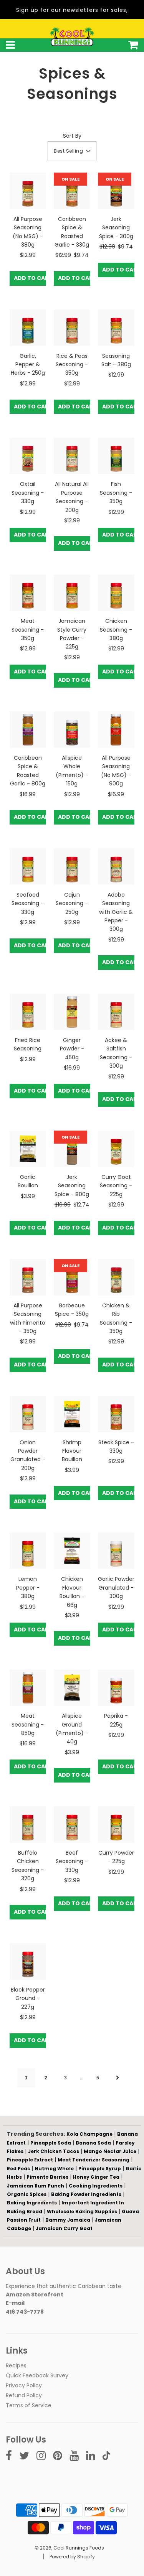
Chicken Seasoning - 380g (116, 630)
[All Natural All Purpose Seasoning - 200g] (72, 456)
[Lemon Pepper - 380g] (28, 1551)
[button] (72, 151)
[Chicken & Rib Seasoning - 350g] (116, 1277)
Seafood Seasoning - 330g (28, 903)
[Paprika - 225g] (116, 1688)
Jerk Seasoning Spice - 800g (72, 1186)
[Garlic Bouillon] (28, 1149)
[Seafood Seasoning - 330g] (28, 867)
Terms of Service (29, 2405)
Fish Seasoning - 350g (116, 493)
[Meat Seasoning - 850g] (28, 1688)
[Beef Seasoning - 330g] (72, 1825)
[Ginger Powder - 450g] (72, 1012)
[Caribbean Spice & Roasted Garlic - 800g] (28, 730)
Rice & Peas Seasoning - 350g (72, 365)
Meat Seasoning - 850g (28, 1724)
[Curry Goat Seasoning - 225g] (116, 1149)
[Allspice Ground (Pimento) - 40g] (72, 1688)
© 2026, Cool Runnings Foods (69, 2548)
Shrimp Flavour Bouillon (72, 1451)
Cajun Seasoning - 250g (72, 903)
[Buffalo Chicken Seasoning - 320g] (28, 1825)
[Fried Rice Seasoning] (28, 1012)
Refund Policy (24, 2395)
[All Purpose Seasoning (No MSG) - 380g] (28, 191)
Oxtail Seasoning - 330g (28, 493)
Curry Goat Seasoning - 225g (116, 1186)
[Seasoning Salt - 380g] (116, 328)
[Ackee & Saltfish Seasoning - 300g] (116, 1012)
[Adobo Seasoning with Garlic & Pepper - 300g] (116, 867)
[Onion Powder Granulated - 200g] (28, 1414)
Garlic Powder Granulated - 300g (116, 1588)
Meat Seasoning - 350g (28, 630)
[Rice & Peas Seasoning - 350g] (72, 328)
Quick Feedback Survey (37, 2375)
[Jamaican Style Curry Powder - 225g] (72, 593)
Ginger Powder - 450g (72, 1049)
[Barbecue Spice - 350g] (72, 1277)
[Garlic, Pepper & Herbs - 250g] (28, 328)
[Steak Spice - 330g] (116, 1414)
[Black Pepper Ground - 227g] (28, 1961)
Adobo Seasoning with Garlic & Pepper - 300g (116, 912)
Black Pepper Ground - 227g (28, 1998)
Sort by (72, 136)
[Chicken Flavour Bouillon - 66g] (72, 1551)
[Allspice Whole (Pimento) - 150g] (72, 730)
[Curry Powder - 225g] (116, 1825)
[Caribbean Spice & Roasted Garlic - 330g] (72, 191)
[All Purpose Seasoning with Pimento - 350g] (28, 1277)
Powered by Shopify (72, 2557)
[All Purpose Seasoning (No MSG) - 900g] (116, 730)
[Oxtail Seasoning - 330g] (28, 456)
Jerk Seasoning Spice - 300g (116, 228)
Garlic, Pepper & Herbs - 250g (28, 365)
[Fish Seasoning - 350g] (116, 456)
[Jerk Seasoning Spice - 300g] (116, 191)
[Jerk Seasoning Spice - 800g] (72, 1149)
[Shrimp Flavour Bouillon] (72, 1414)
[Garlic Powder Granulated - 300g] (116, 1551)
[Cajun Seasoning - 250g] (72, 867)
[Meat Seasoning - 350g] (28, 593)
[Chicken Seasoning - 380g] (116, 593)
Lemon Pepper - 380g (28, 1588)
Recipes (16, 2365)
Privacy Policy (24, 2385)
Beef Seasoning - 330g (72, 1861)
